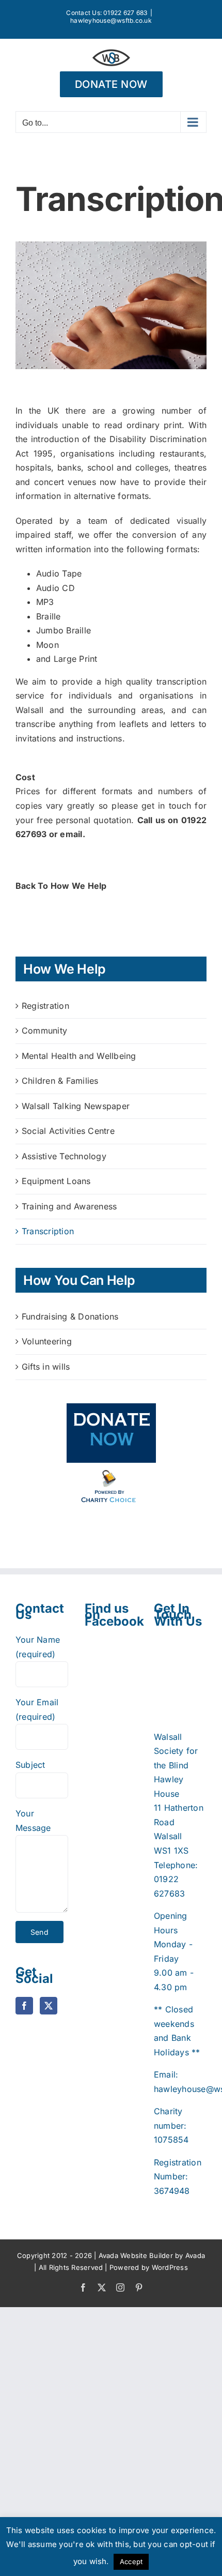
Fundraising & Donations (70, 1316)
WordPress (170, 2267)
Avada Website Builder (136, 2255)
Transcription (48, 1231)
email (71, 834)
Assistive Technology (64, 1156)
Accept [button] (131, 2562)
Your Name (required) (38, 1647)
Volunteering (47, 1341)
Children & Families (60, 1081)
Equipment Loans (56, 1181)
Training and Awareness (69, 1206)
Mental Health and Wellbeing (79, 1056)
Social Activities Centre (68, 1131)
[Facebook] (24, 2006)
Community (44, 1031)
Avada (195, 2255)
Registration (45, 1006)
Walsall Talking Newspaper (76, 1106)
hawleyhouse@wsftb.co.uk (111, 20)
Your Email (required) (37, 1709)
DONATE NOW (111, 84)
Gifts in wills (46, 1367)
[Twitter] (49, 2006)
